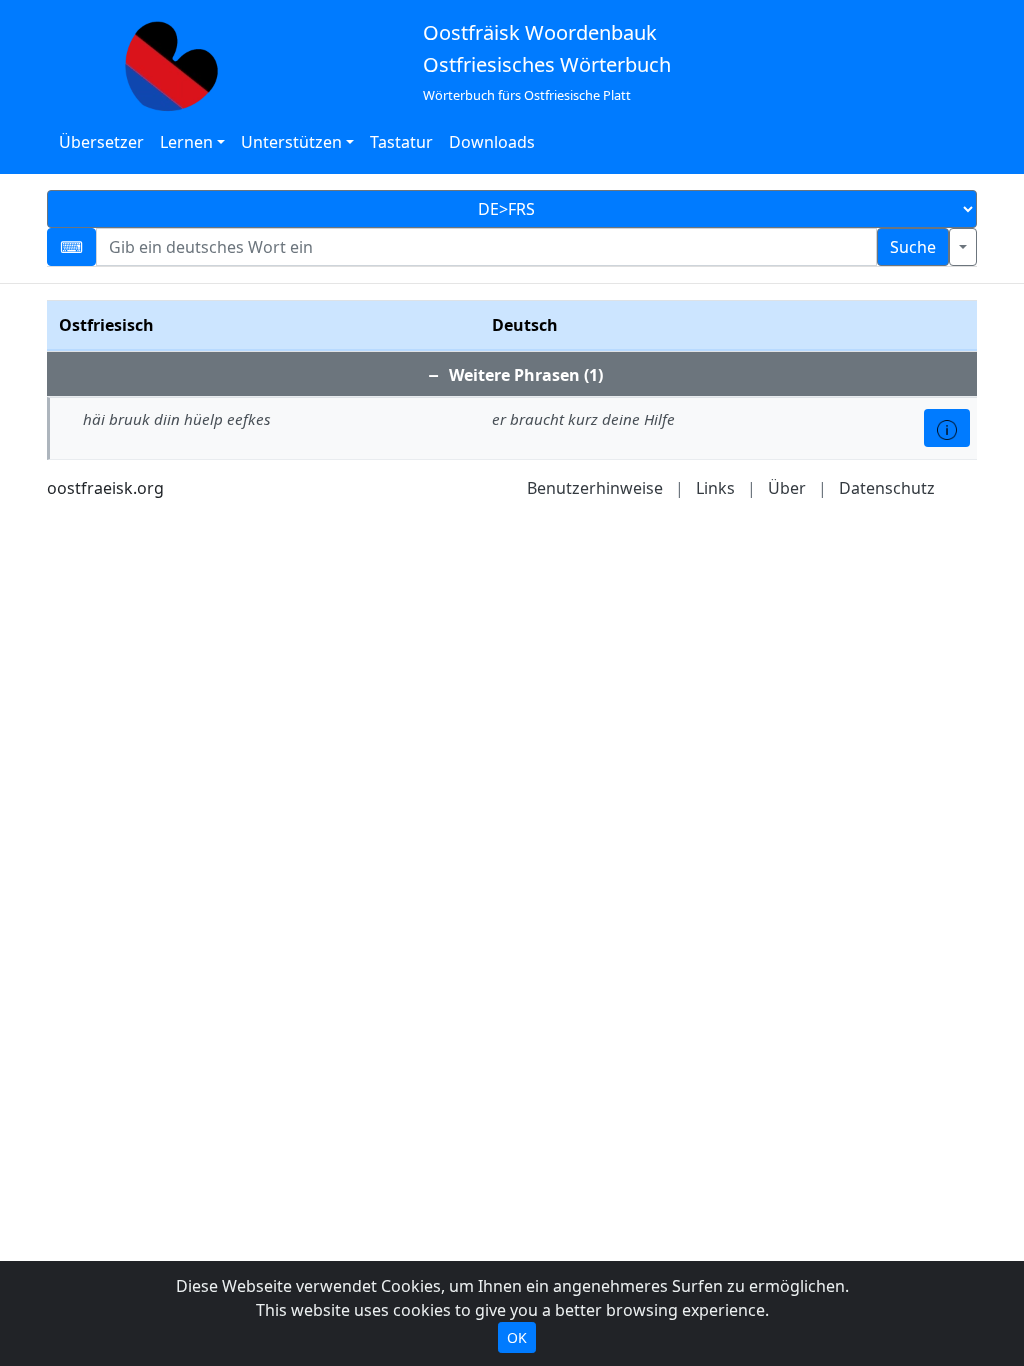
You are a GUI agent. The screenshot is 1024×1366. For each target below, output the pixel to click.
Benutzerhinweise (595, 488)
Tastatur (401, 142)
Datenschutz (887, 488)
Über (787, 488)
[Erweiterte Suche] (963, 247)
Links (715, 488)
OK (517, 1337)
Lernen (186, 142)
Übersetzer (101, 142)
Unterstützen (291, 142)
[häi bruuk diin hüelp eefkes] (947, 428)
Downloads (492, 142)
